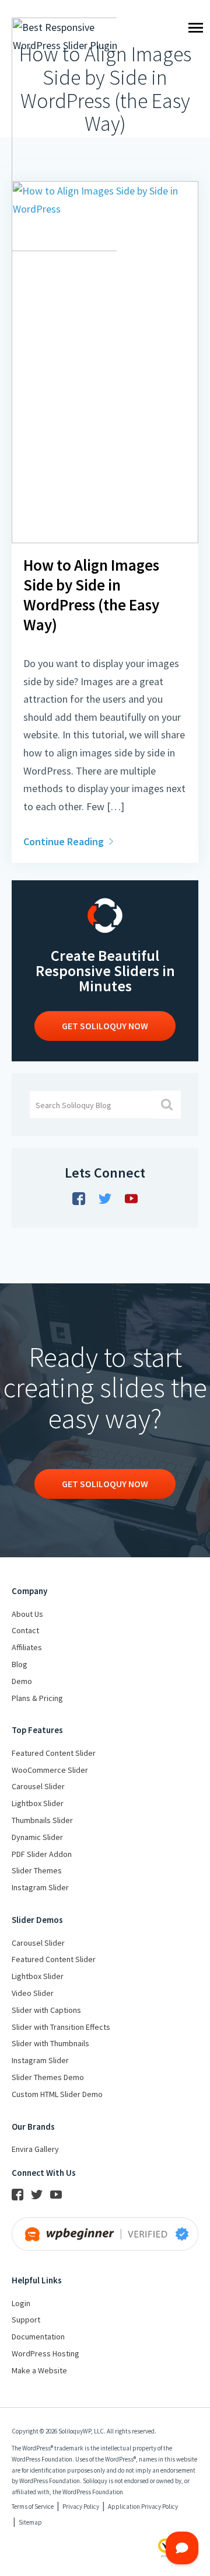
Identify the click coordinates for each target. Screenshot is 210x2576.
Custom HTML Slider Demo (57, 2094)
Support (26, 2320)
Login (21, 2303)
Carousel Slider (38, 1786)
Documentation (38, 2337)
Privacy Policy (81, 2506)
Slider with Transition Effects (61, 2027)
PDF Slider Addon (42, 1854)
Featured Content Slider (54, 1753)
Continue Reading (65, 841)
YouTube (131, 1199)
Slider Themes (37, 1870)
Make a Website (39, 2370)
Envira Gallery (35, 2149)
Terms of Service (33, 2506)
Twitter (105, 1199)
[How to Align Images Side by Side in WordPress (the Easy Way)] (105, 539)
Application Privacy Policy (143, 2506)
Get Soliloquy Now (105, 1484)
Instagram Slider (40, 1887)
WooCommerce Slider (50, 1770)
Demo (22, 1681)
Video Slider (33, 1993)
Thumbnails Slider (42, 1820)
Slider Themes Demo (48, 2077)
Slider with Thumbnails (50, 2043)
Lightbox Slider (38, 1803)
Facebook (79, 1199)
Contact (25, 1630)
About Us (27, 1614)
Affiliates (27, 1647)
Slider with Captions (46, 2010)
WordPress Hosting (45, 2353)
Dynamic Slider (37, 1837)
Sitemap (30, 2522)
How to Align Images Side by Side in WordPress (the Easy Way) (91, 595)
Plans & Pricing (37, 1698)
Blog (20, 1664)
